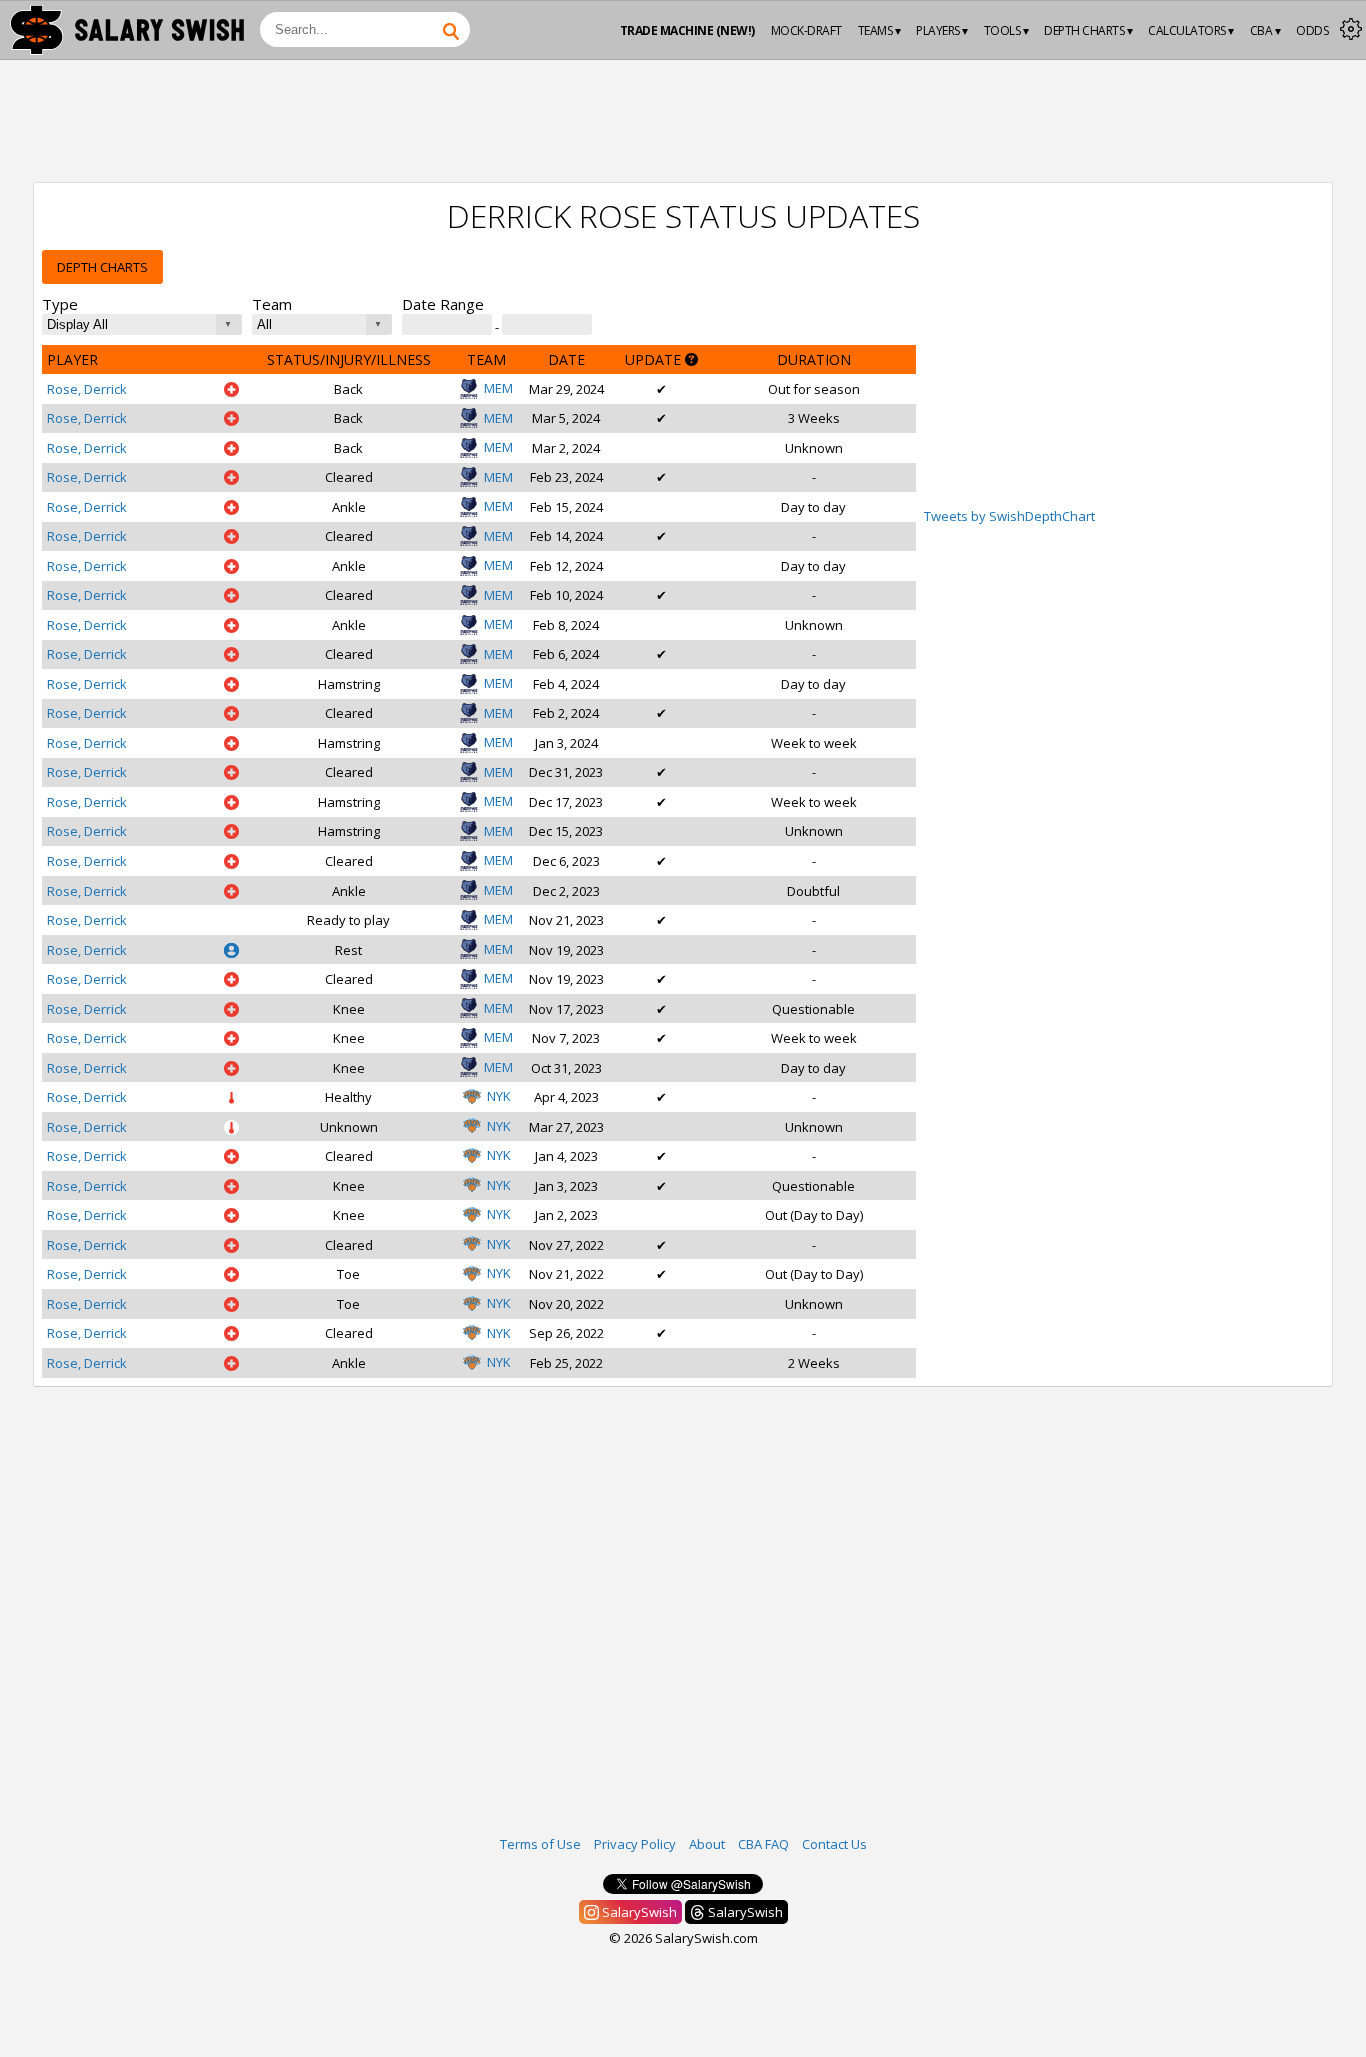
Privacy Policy (635, 1844)
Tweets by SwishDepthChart (1009, 516)
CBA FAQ (763, 1844)
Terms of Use (540, 1844)
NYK (499, 1096)
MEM (498, 388)
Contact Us (834, 1844)
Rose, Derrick (87, 389)
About (707, 1844)
